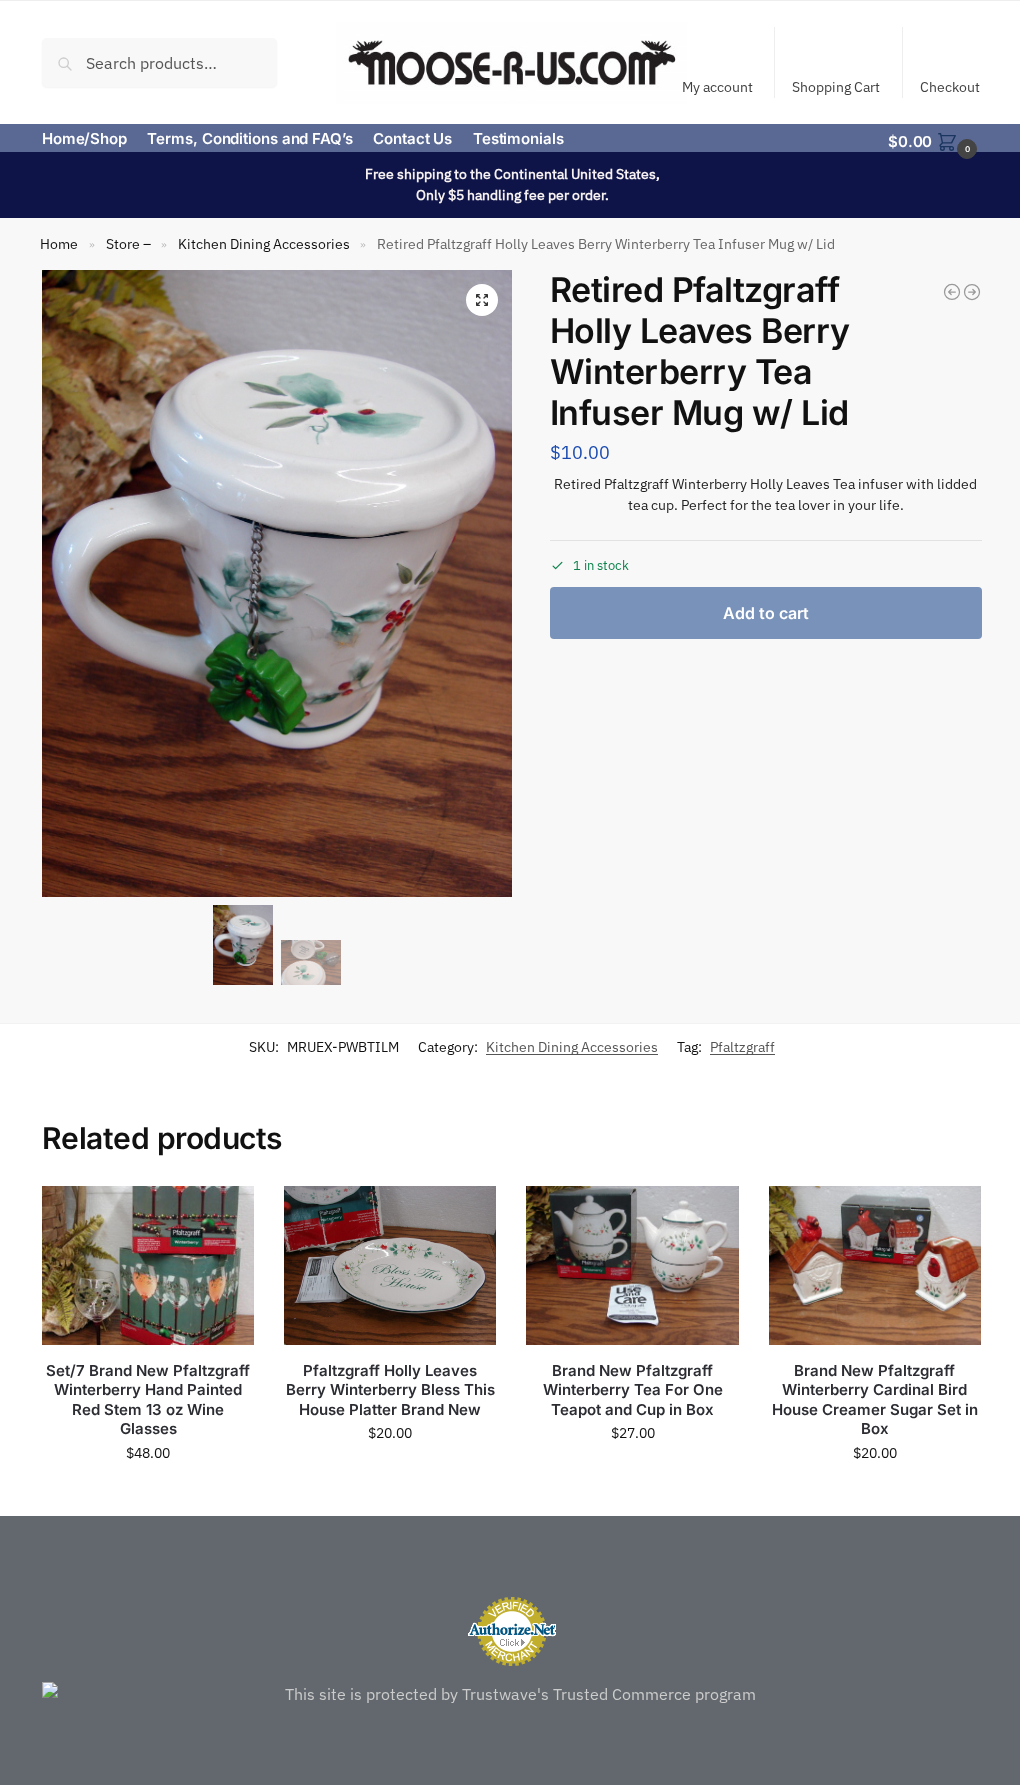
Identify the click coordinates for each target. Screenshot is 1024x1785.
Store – (128, 244)
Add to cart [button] (148, 1496)
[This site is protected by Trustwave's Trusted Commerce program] (512, 1694)
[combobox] (159, 62)
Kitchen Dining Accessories (264, 244)
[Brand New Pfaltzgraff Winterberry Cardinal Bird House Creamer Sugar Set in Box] (875, 1265)
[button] (935, 140)
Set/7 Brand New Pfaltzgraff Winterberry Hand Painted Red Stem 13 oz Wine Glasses (148, 1400)
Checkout (950, 87)
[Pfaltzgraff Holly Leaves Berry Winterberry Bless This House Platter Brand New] (390, 1265)
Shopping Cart (836, 87)
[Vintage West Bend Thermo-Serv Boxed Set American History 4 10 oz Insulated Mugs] (952, 292)
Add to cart (766, 613)
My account (717, 87)
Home (59, 244)
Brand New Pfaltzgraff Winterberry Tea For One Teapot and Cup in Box (633, 1390)
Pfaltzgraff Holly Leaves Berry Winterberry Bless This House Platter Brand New (390, 1390)
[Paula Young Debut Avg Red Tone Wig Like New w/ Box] (972, 292)
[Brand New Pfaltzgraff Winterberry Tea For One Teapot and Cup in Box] (632, 1265)
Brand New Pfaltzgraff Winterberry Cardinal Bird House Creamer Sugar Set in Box (875, 1400)
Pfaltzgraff (742, 1047)
